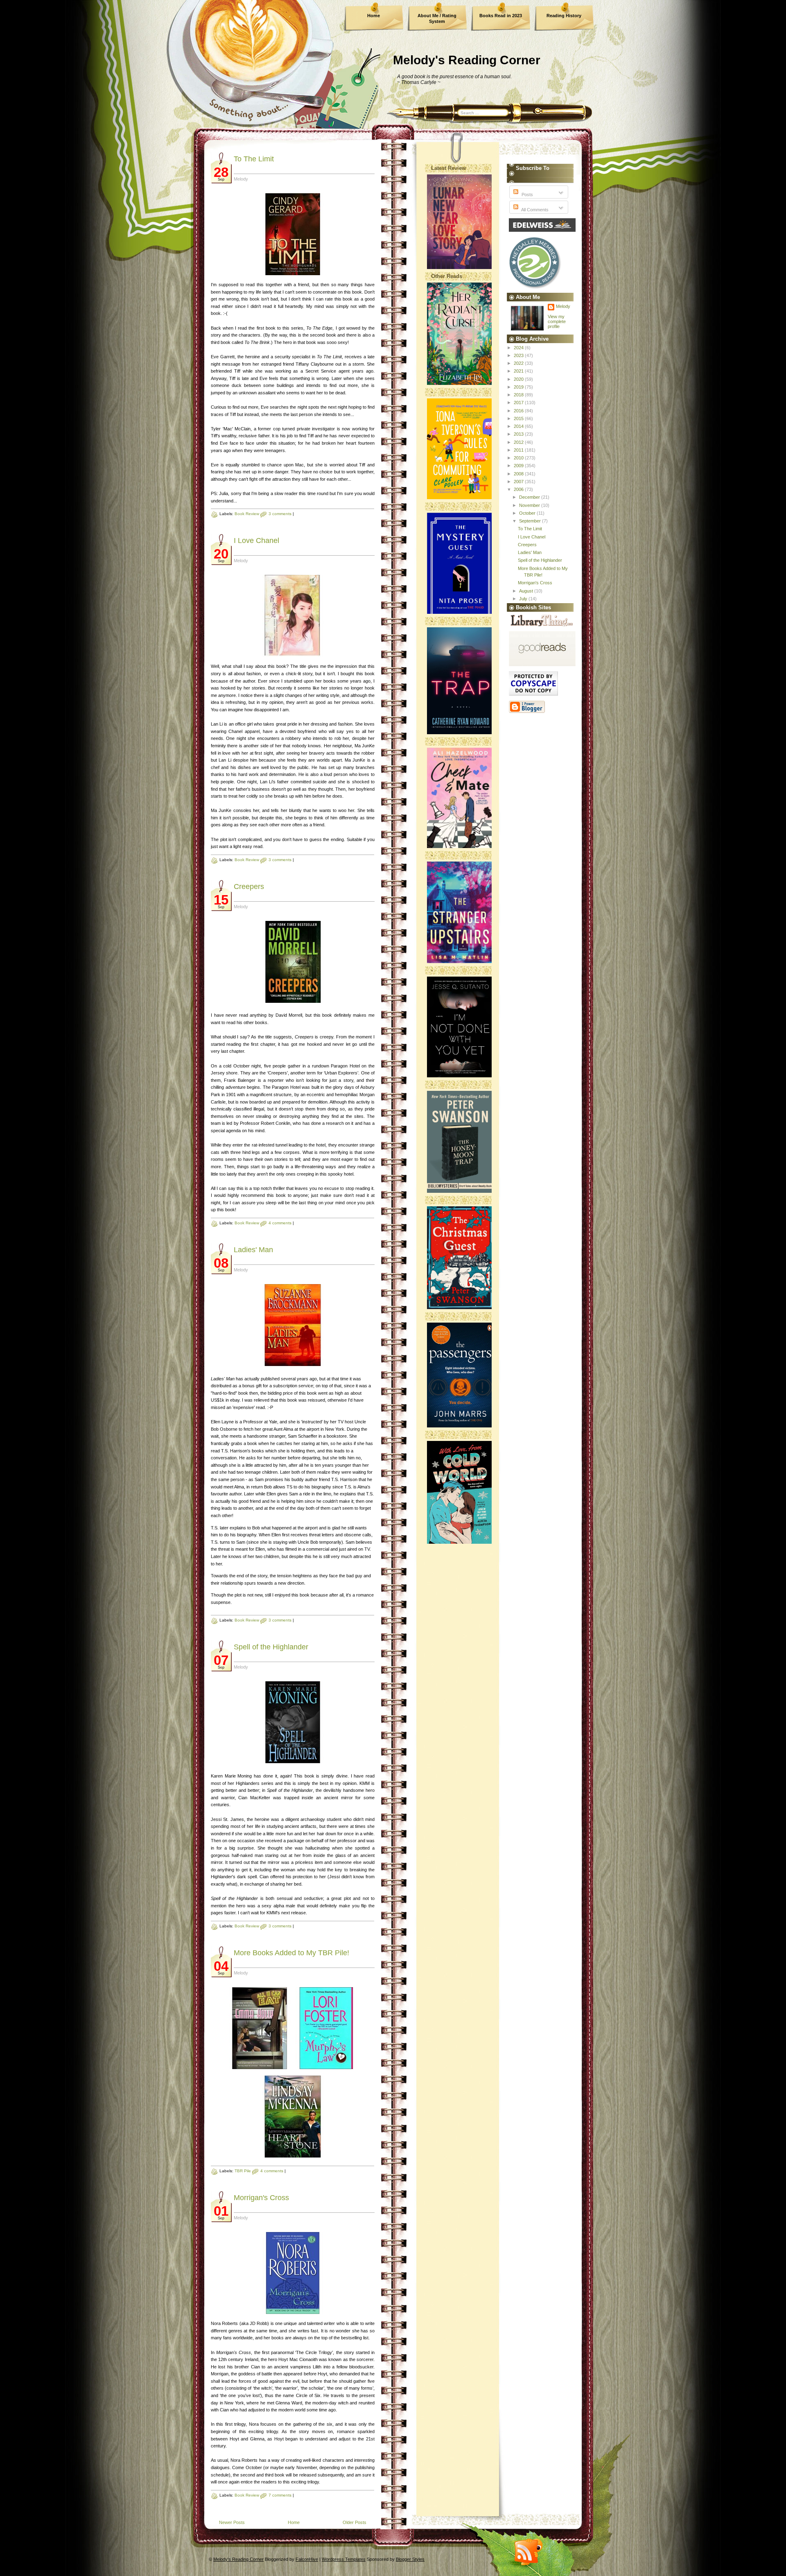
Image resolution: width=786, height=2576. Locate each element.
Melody (563, 306)
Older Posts (355, 2522)
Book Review (247, 514)
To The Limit (254, 159)
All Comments (534, 210)
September (531, 521)
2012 (519, 442)
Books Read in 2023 (501, 16)
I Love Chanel (256, 541)
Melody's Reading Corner (467, 60)
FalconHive (307, 2559)
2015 (519, 418)
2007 (519, 482)
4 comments (280, 1223)
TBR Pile (243, 2171)
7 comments (280, 2495)
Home (374, 16)
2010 (519, 458)
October (528, 513)
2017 (519, 403)
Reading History (564, 16)
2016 (519, 411)
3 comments (280, 514)
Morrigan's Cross (261, 2198)
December (530, 497)
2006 (519, 489)
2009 (519, 466)
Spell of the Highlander (271, 1647)
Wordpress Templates (344, 2559)
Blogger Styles (410, 2559)
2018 (519, 395)
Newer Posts (232, 2522)
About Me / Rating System (437, 18)
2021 (519, 371)
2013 (519, 434)
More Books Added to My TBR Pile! (291, 1953)
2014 (519, 426)
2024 (519, 348)
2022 (519, 363)
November (530, 505)
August (527, 591)
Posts (527, 195)
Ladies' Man (253, 1250)
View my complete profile (557, 321)
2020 (519, 379)
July (524, 599)
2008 (519, 474)
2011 (519, 450)
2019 (519, 387)
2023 (519, 355)
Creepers (249, 887)
